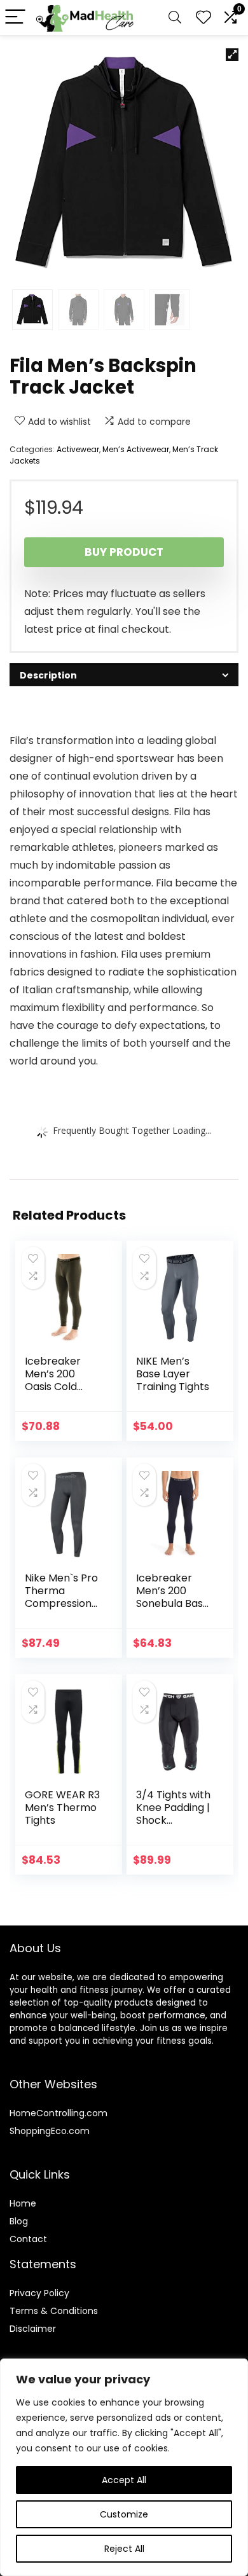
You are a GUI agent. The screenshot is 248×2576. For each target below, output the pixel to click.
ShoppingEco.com (50, 2131)
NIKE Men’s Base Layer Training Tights (173, 1374)
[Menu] (15, 17)
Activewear (78, 449)
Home (23, 2203)
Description (48, 675)
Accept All (124, 2480)
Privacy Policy (39, 2293)
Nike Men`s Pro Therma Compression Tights (61, 1597)
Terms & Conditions (54, 2311)
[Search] (175, 17)
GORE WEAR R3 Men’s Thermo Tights (62, 1808)
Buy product (124, 552)
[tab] (124, 675)
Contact (28, 2239)
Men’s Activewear (136, 449)
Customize (124, 2514)
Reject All (124, 2549)
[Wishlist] (203, 17)
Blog (19, 2221)
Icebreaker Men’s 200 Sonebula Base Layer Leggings (173, 1597)
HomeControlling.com (59, 2113)
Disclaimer (33, 2329)
